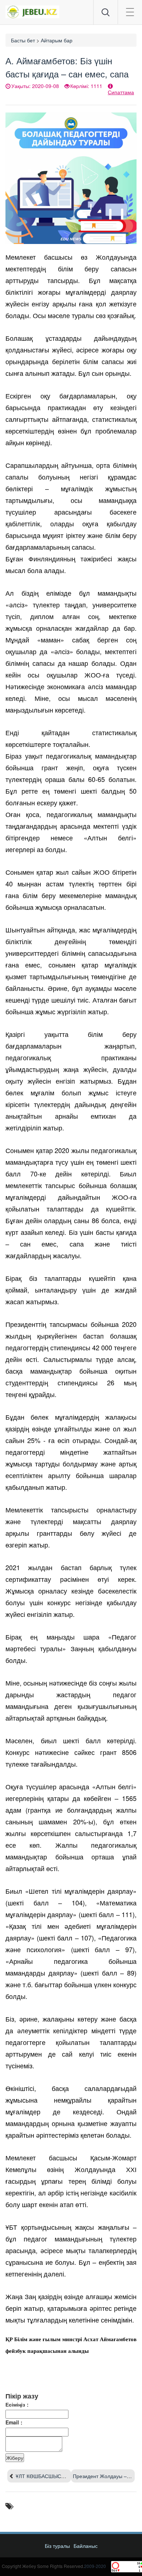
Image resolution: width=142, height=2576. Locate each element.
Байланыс (86, 2546)
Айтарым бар (57, 40)
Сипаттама (121, 92)
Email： (15, 2422)
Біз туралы (57, 2546)
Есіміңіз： (18, 2404)
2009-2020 (95, 2566)
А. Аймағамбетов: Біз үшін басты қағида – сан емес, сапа (67, 67)
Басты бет (23, 40)
